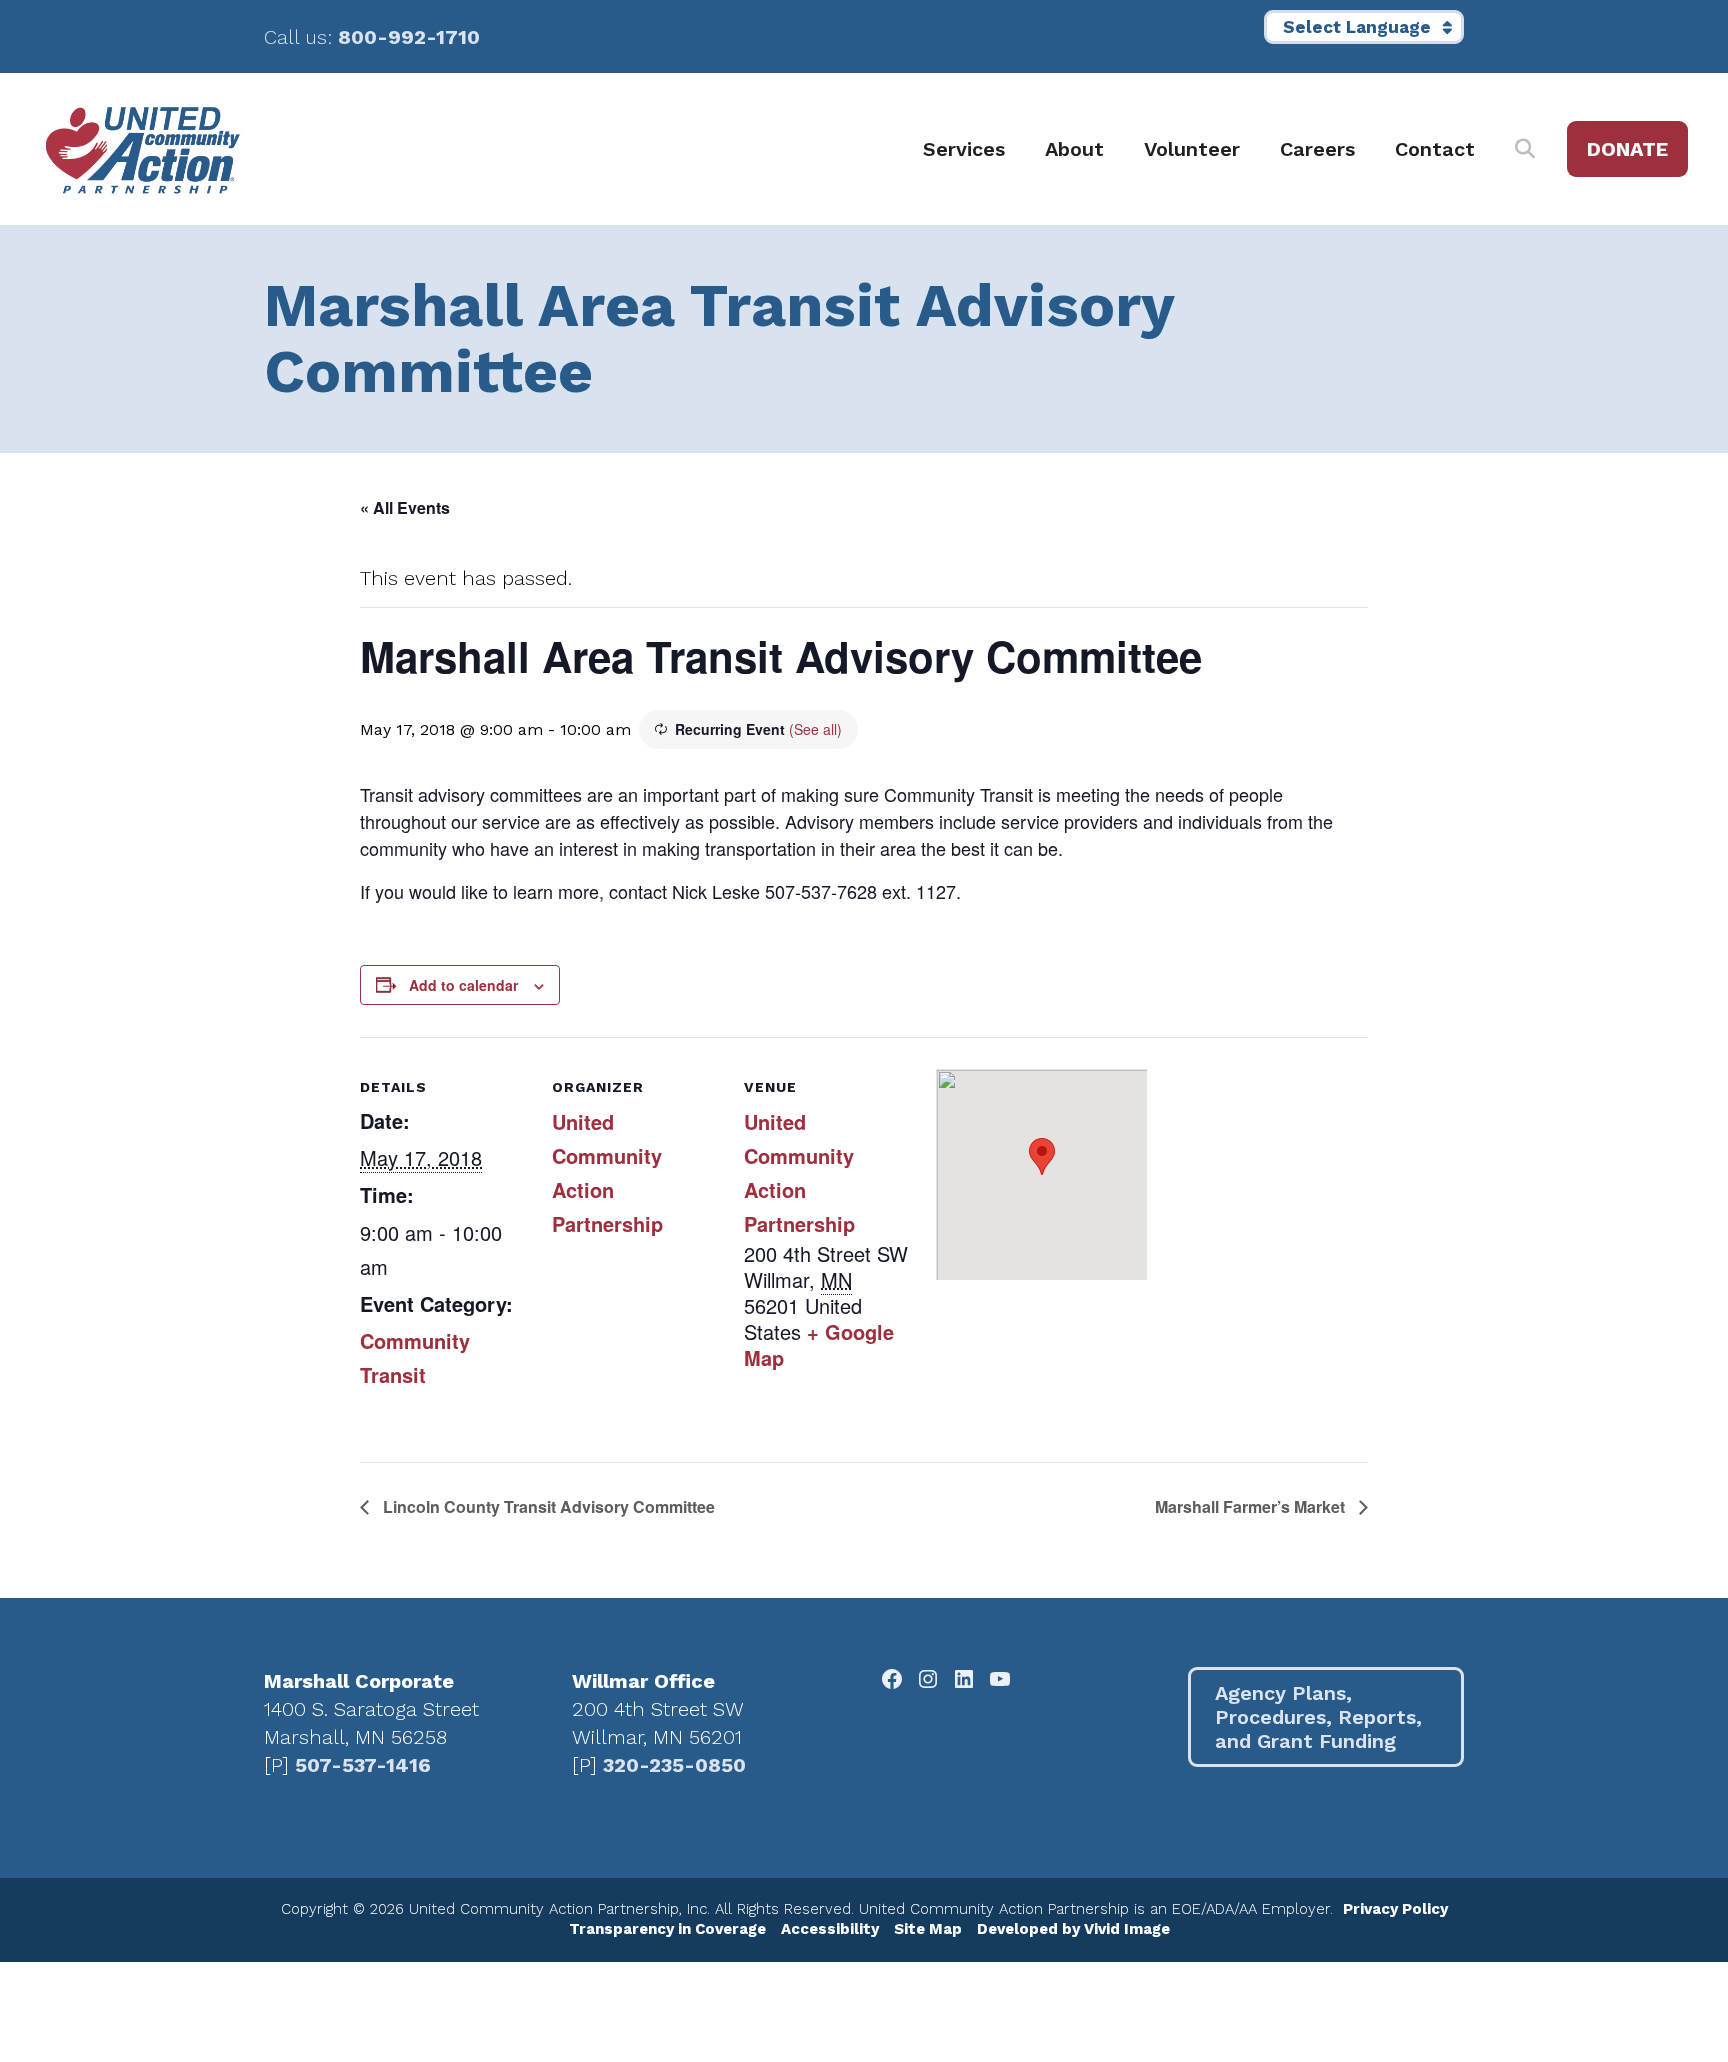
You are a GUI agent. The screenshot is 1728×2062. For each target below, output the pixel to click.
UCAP (143, 149)
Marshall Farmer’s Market (1252, 1506)
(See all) (815, 729)
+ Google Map (819, 1344)
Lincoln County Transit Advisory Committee (547, 1506)
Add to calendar (463, 985)
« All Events (405, 507)
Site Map (928, 1929)
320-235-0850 (674, 1765)
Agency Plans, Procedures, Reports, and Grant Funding (1318, 1717)
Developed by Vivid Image (1073, 1929)
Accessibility (830, 1929)
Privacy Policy (1395, 1909)
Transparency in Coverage (667, 1929)
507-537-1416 (363, 1765)
